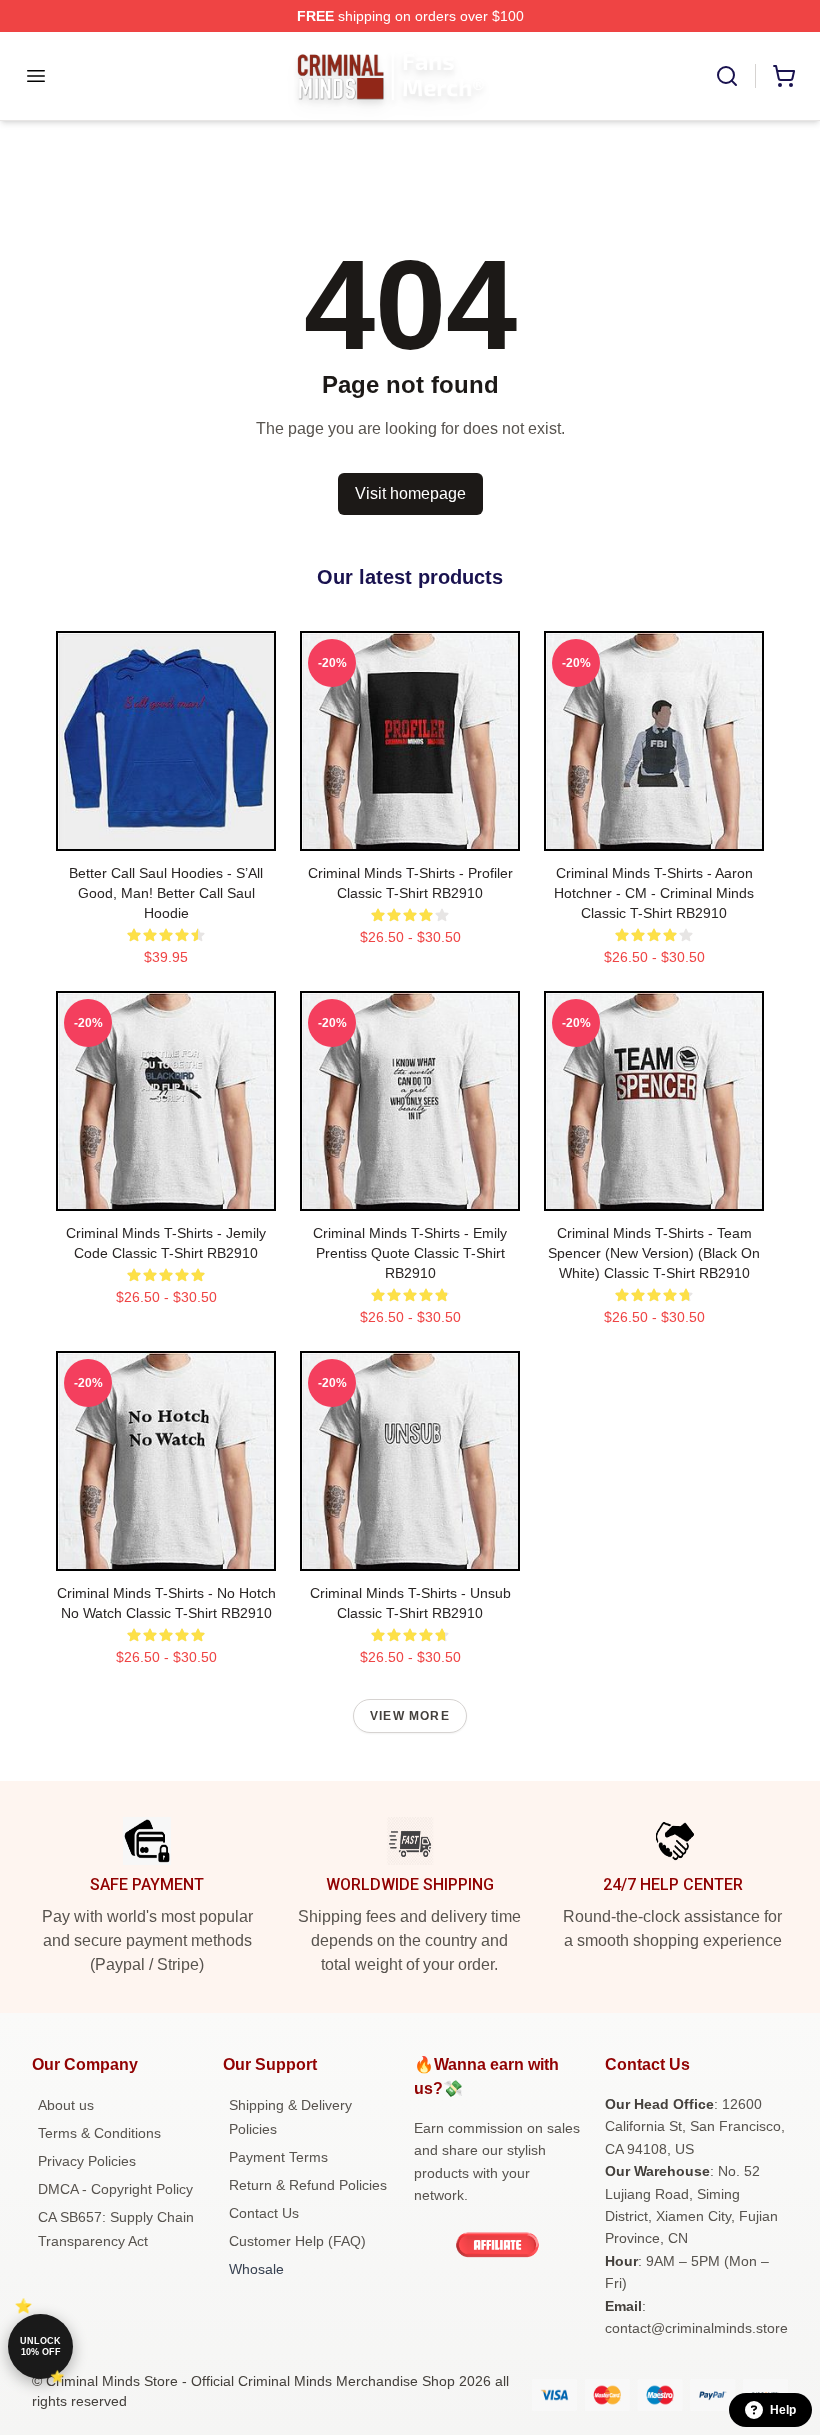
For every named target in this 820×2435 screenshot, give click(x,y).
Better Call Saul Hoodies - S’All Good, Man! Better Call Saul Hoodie (166, 893)
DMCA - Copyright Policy (115, 2189)
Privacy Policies (87, 2161)
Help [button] (783, 2410)
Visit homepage (410, 493)
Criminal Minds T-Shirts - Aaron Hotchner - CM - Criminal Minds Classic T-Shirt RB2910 (654, 893)
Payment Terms (278, 2157)
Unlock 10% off (40, 2346)
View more (410, 1716)
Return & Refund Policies (308, 2185)
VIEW (166, 831)
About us (66, 2105)
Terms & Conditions (99, 2133)
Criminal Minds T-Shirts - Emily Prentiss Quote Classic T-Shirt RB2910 (410, 1253)
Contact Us (264, 2213)
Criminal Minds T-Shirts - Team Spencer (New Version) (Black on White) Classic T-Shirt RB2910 (654, 1253)
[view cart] (784, 76)
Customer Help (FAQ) (297, 2241)
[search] (727, 76)
